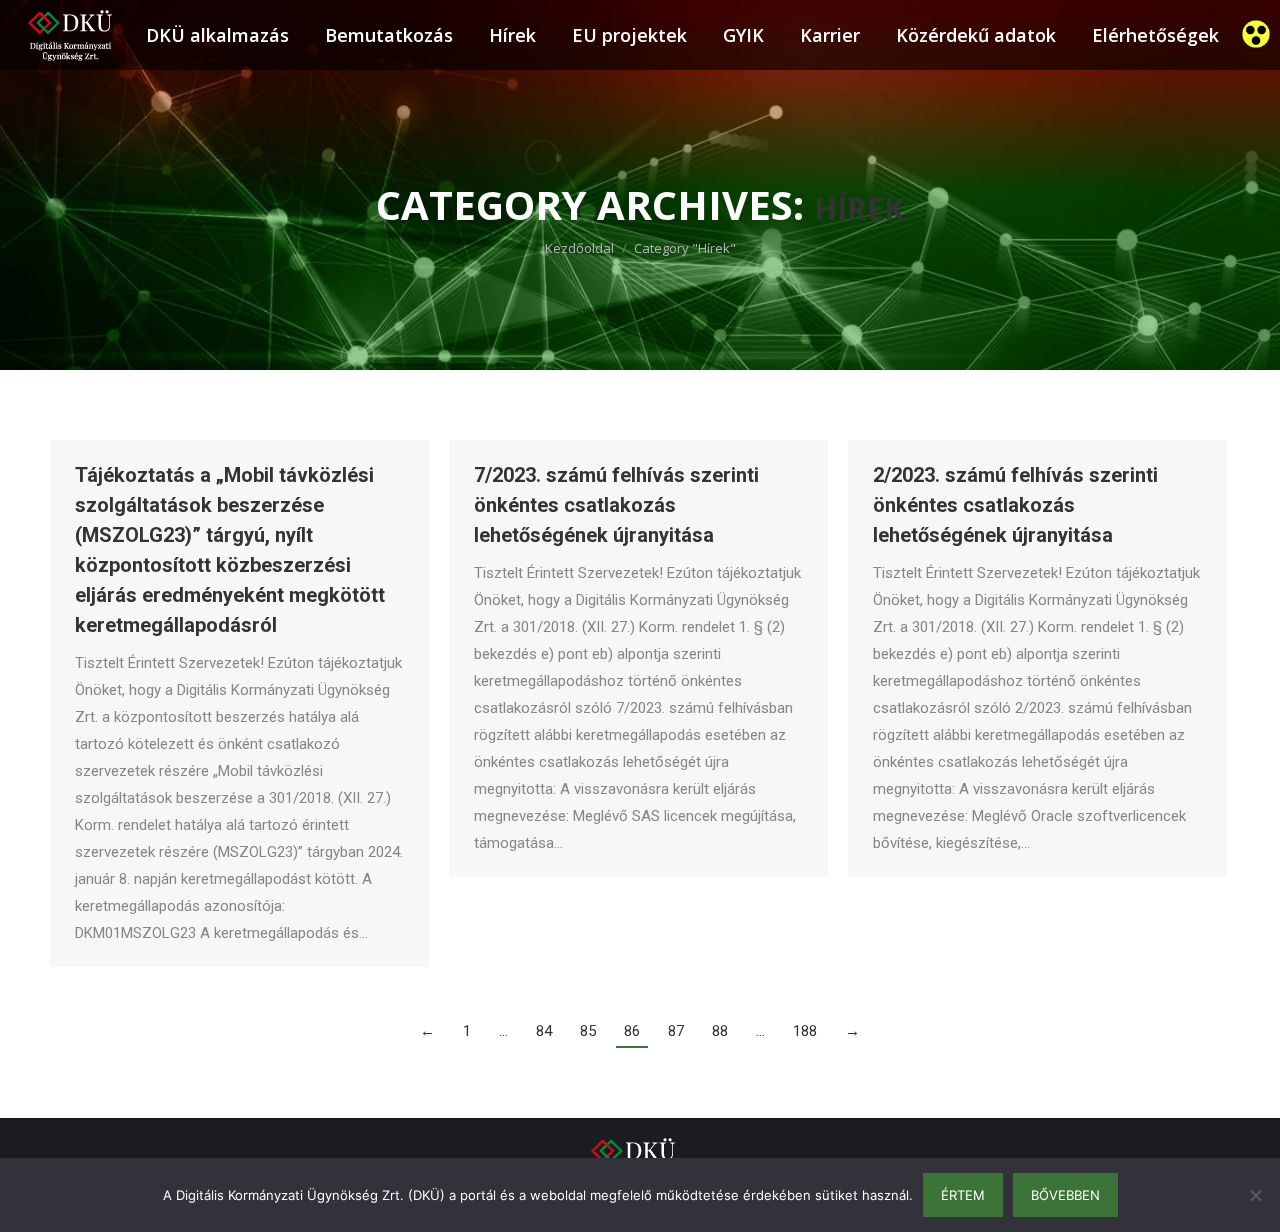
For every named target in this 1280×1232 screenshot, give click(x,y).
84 (544, 1031)
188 (805, 1031)
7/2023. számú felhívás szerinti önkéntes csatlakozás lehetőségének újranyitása (616, 505)
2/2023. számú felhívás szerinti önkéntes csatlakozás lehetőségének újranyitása (1015, 505)
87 (676, 1031)
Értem (963, 1195)
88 (720, 1031)
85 (588, 1031)
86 (632, 1031)
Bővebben (1065, 1195)
